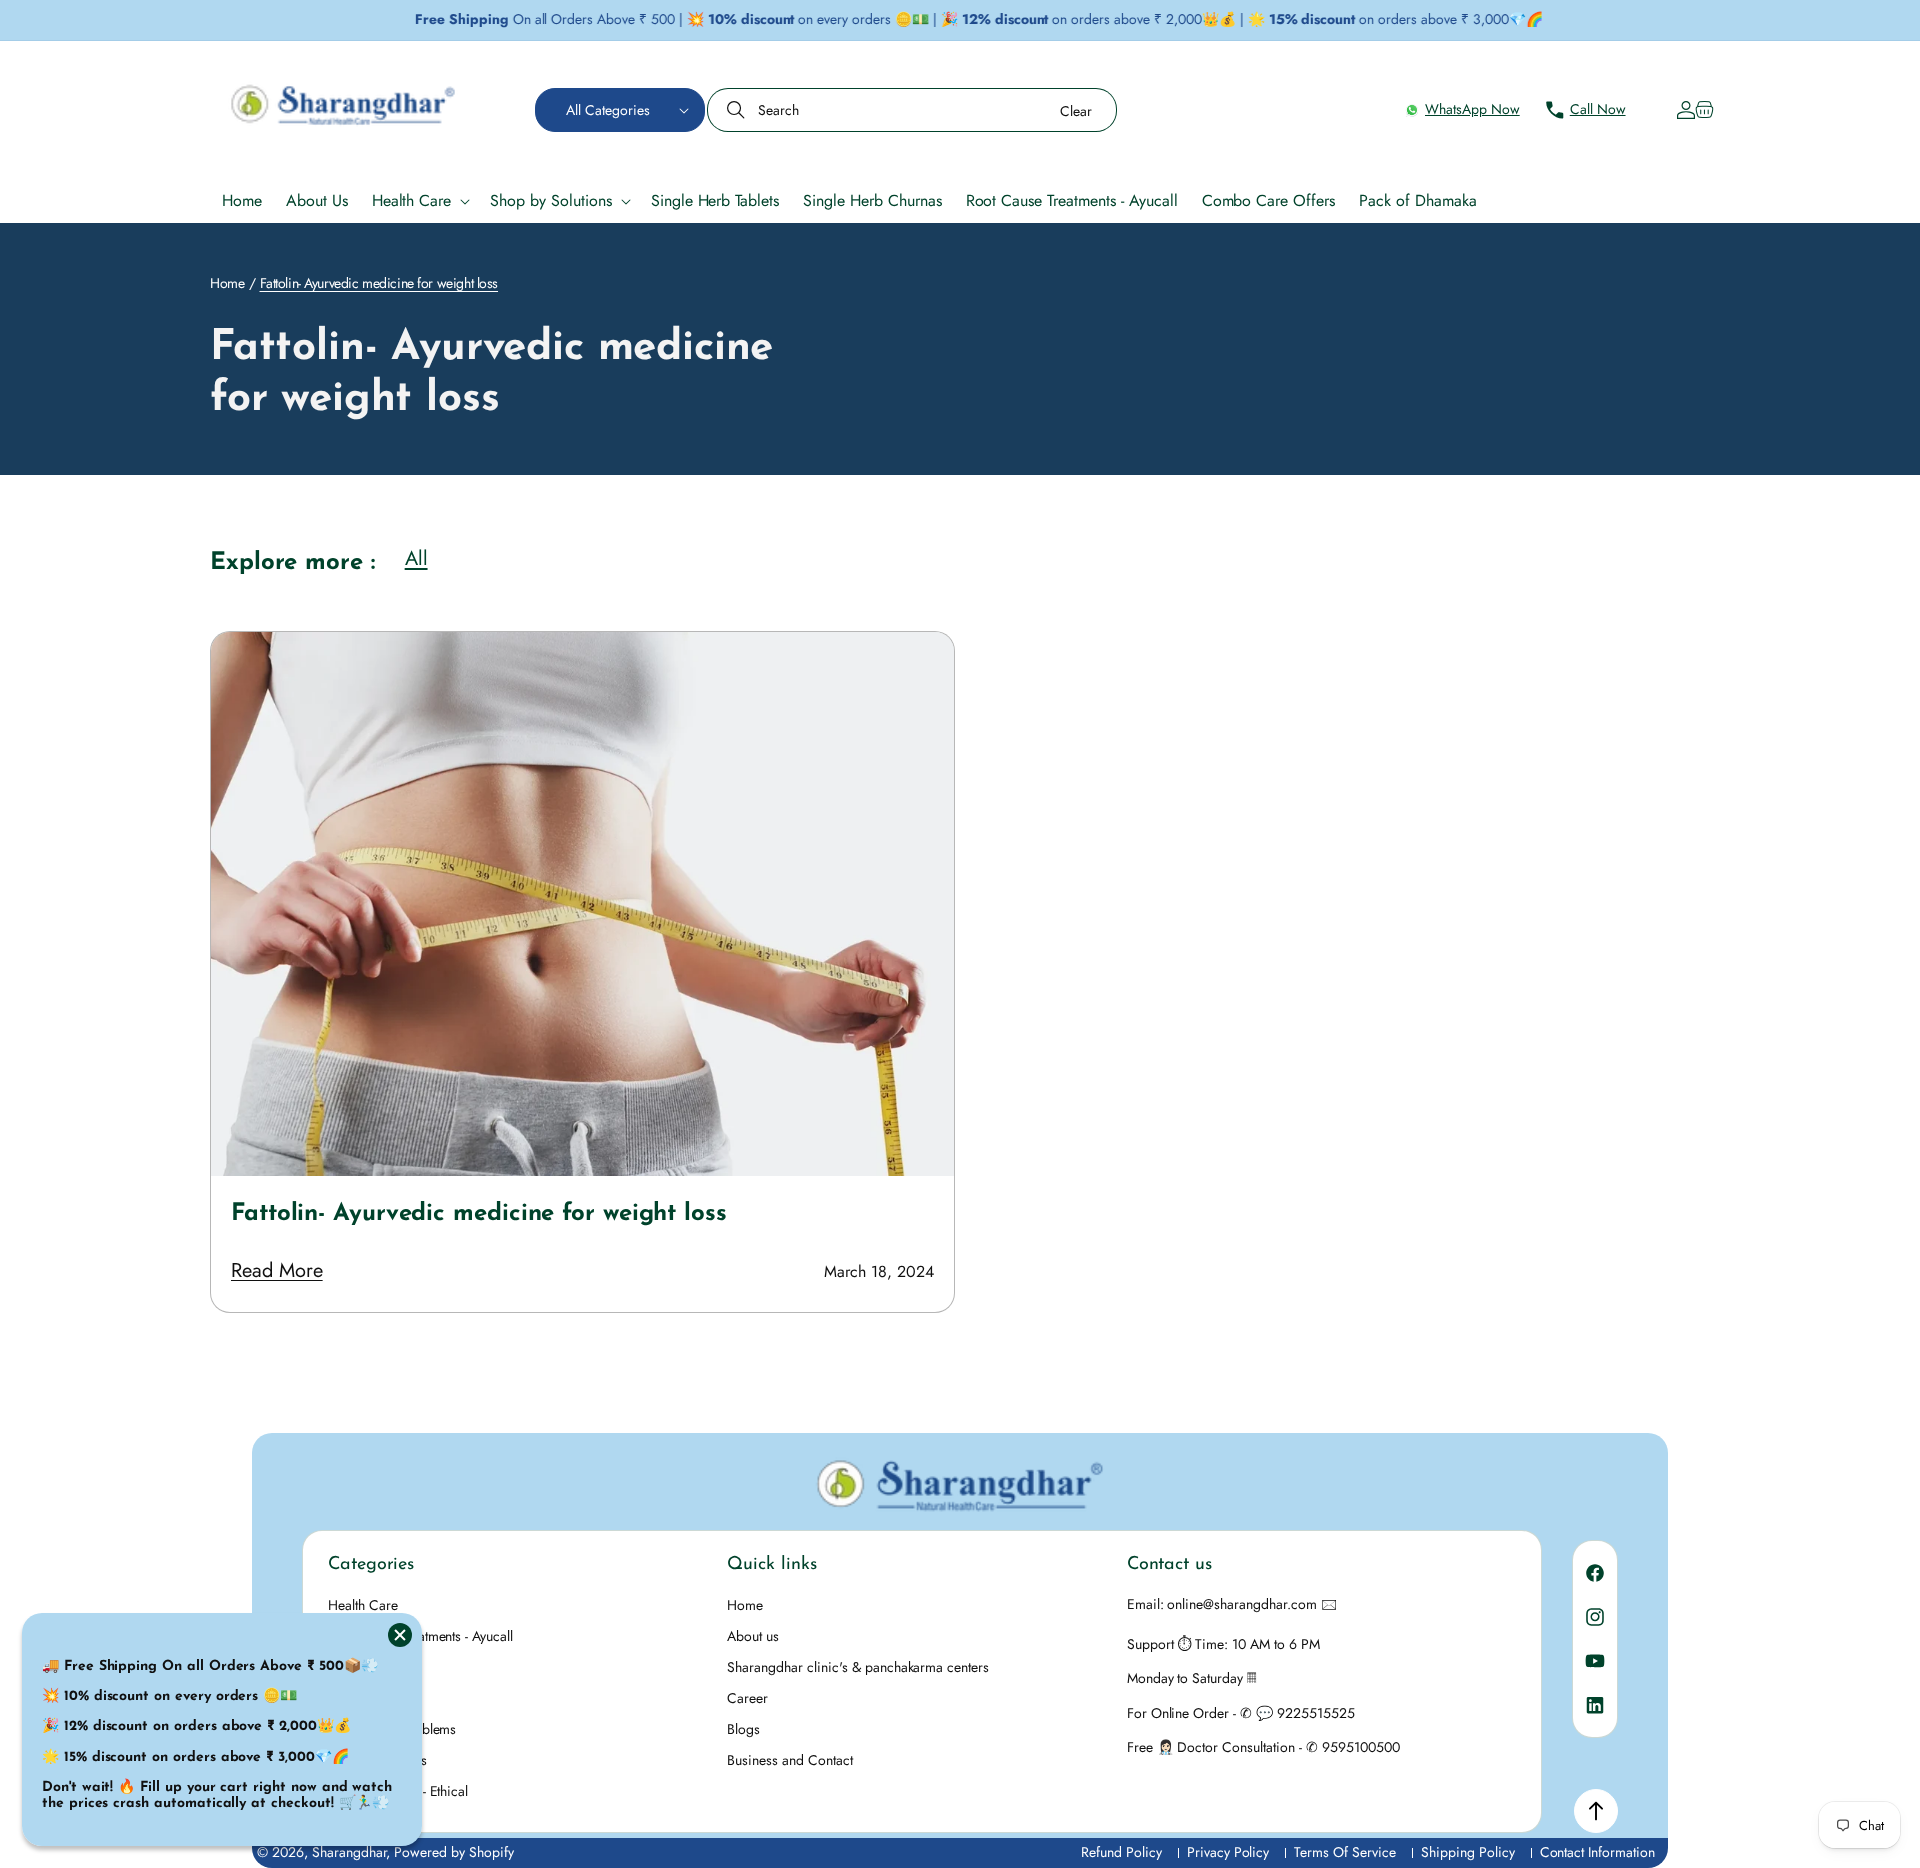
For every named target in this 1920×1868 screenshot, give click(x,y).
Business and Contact (789, 1760)
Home (227, 283)
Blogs (743, 1729)
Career (747, 1698)
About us (753, 1636)
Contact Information (1597, 1852)
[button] (620, 110)
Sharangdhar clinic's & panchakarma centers (858, 1667)
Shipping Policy (1468, 1852)
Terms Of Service (1345, 1852)
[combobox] (912, 110)
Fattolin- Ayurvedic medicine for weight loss (479, 1214)
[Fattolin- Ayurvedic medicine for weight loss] (582, 904)
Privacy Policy (1228, 1852)
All (416, 559)
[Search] (738, 110)
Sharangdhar (349, 1852)
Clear (1076, 111)
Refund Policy (1121, 1852)
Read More (277, 1271)
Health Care (363, 1605)
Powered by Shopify (454, 1852)
